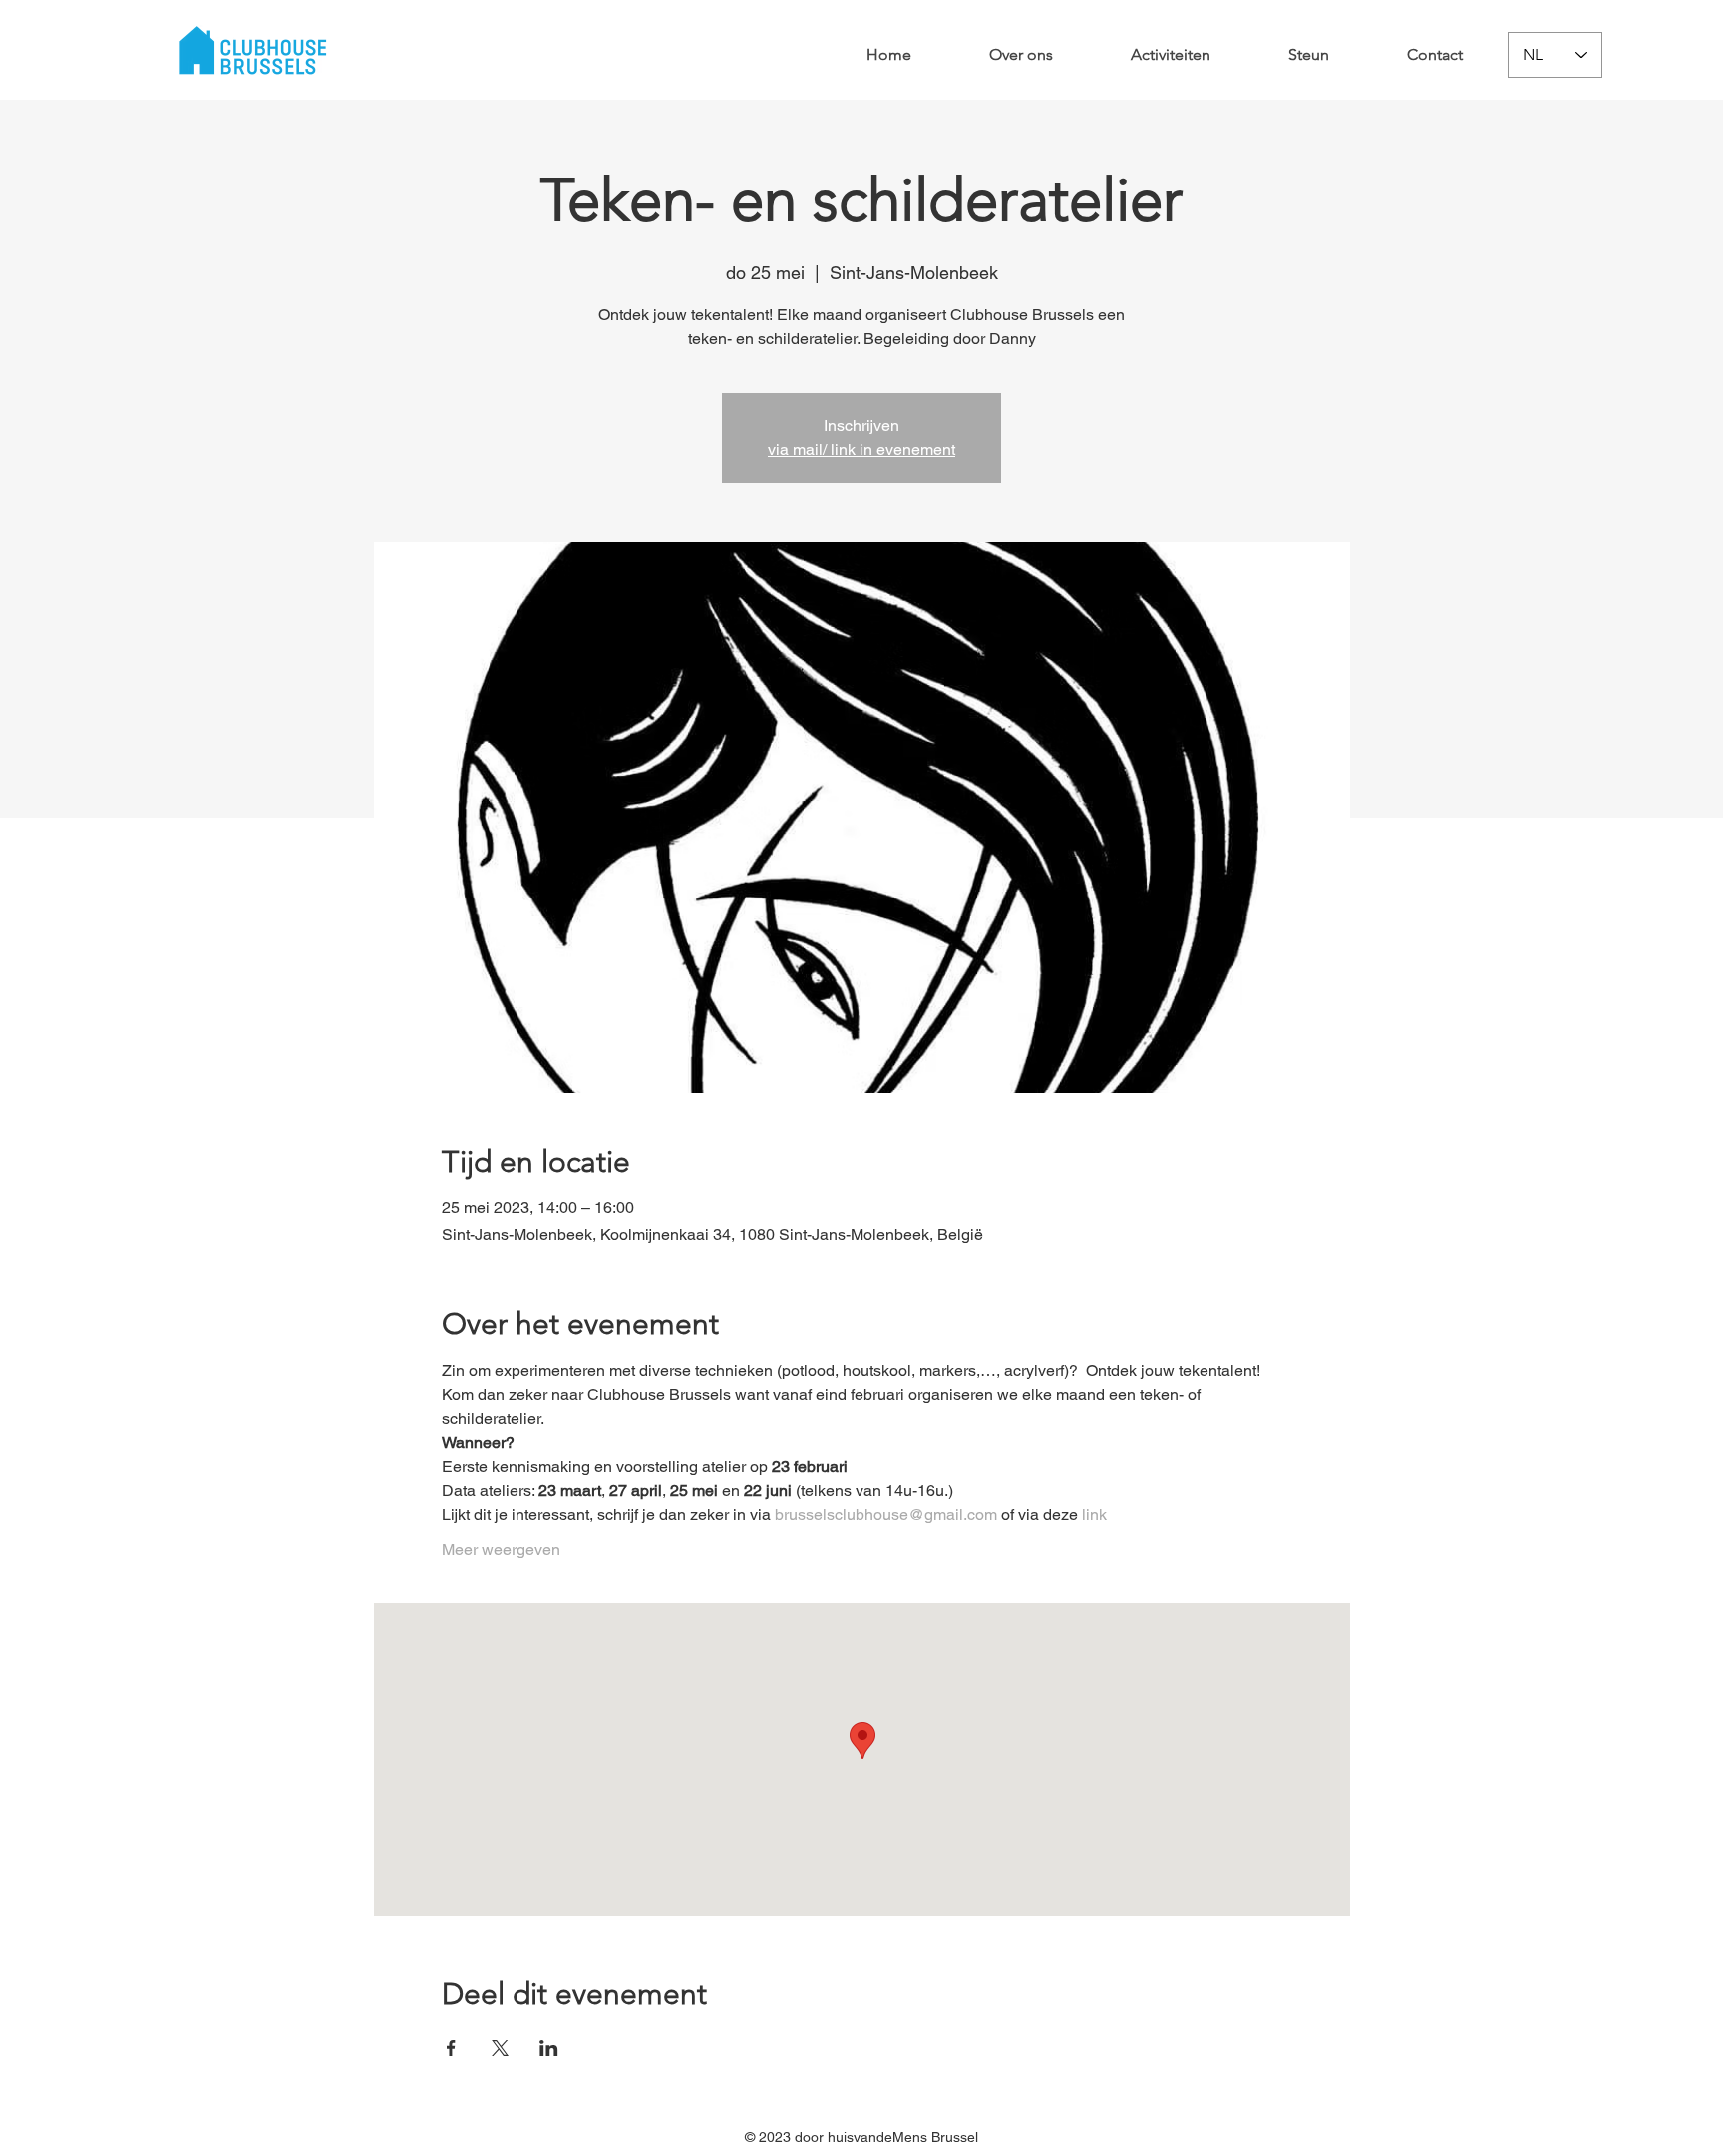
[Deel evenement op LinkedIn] (549, 2048)
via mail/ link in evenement (861, 449)
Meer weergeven (501, 1549)
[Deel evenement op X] (500, 2048)
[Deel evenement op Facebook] (451, 2048)
